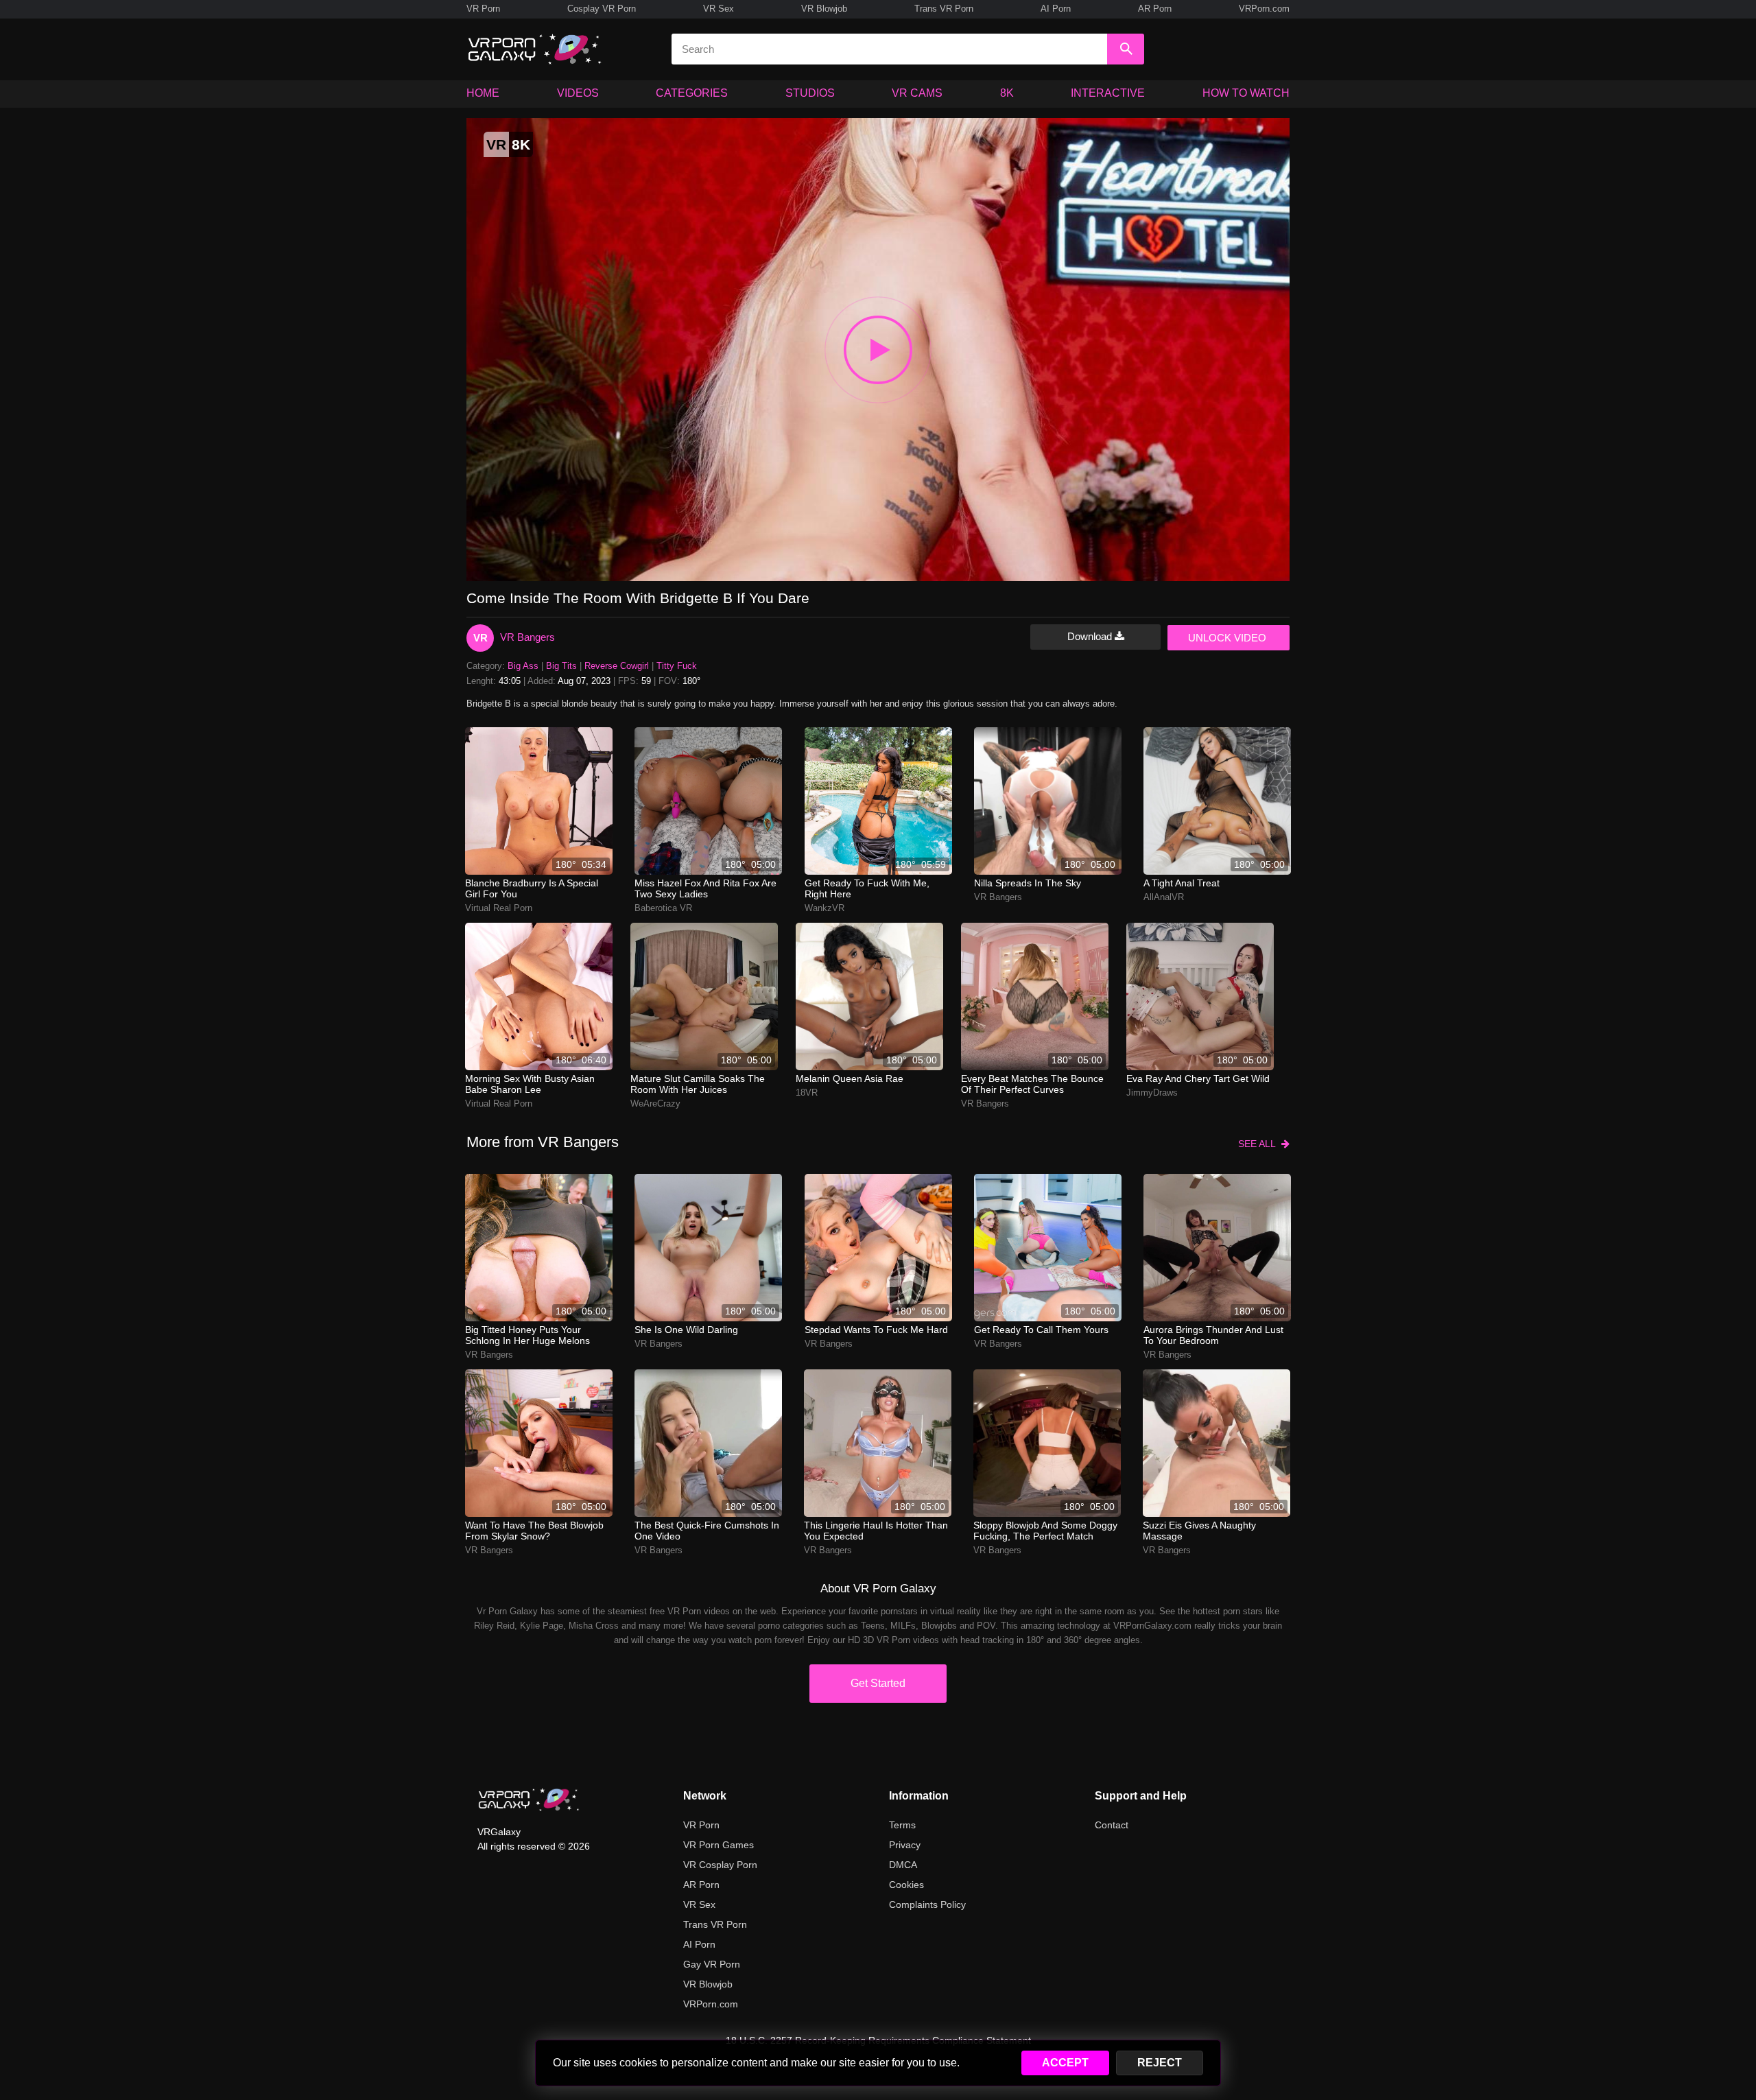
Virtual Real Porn (499, 908)
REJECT (1160, 2063)
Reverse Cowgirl (617, 666)
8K (1007, 93)
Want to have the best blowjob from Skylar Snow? (534, 1531)
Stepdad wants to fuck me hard (876, 1330)
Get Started (878, 1683)
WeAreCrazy (655, 1104)
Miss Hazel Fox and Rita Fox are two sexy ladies (705, 888)
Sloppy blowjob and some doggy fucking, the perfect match (1045, 1531)
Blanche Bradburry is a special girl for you (532, 888)
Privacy (905, 1845)
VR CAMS (917, 93)
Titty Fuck (677, 666)
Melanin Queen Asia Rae (850, 1078)
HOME (483, 93)
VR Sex (719, 9)
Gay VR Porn (712, 1964)
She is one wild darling (686, 1330)
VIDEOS (578, 93)
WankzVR (824, 908)
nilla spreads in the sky (1028, 883)
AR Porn (1155, 9)
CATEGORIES (692, 93)
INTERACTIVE (1108, 93)
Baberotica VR (663, 908)
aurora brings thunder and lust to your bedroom (1213, 1335)
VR (480, 638)
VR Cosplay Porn (720, 1865)
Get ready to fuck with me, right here (867, 888)
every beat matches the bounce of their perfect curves (1032, 1084)
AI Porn (1056, 9)
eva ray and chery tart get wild (1198, 1078)
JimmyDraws (1152, 1093)
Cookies (906, 1885)
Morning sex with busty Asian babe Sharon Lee (530, 1084)
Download (1091, 636)
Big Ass (523, 666)
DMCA (903, 1865)
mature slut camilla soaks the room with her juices (698, 1084)
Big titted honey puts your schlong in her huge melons (527, 1335)
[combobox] (889, 49)
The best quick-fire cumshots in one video (707, 1531)
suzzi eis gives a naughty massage (1199, 1531)
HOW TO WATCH (1246, 93)
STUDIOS (810, 93)
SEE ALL (1260, 1144)
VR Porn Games (719, 1845)
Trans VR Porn (944, 9)
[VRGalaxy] (529, 1800)
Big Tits (561, 666)
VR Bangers (527, 637)
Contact (1112, 1825)
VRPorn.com (1264, 9)
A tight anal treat (1182, 883)
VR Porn (483, 9)
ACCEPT (1065, 2063)
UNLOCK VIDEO (1227, 638)
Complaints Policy (927, 1904)
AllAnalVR (1164, 897)
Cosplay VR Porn (602, 9)
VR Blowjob (824, 9)
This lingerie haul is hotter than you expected (876, 1531)
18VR (807, 1093)
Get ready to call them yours (1041, 1330)
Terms (902, 1825)
